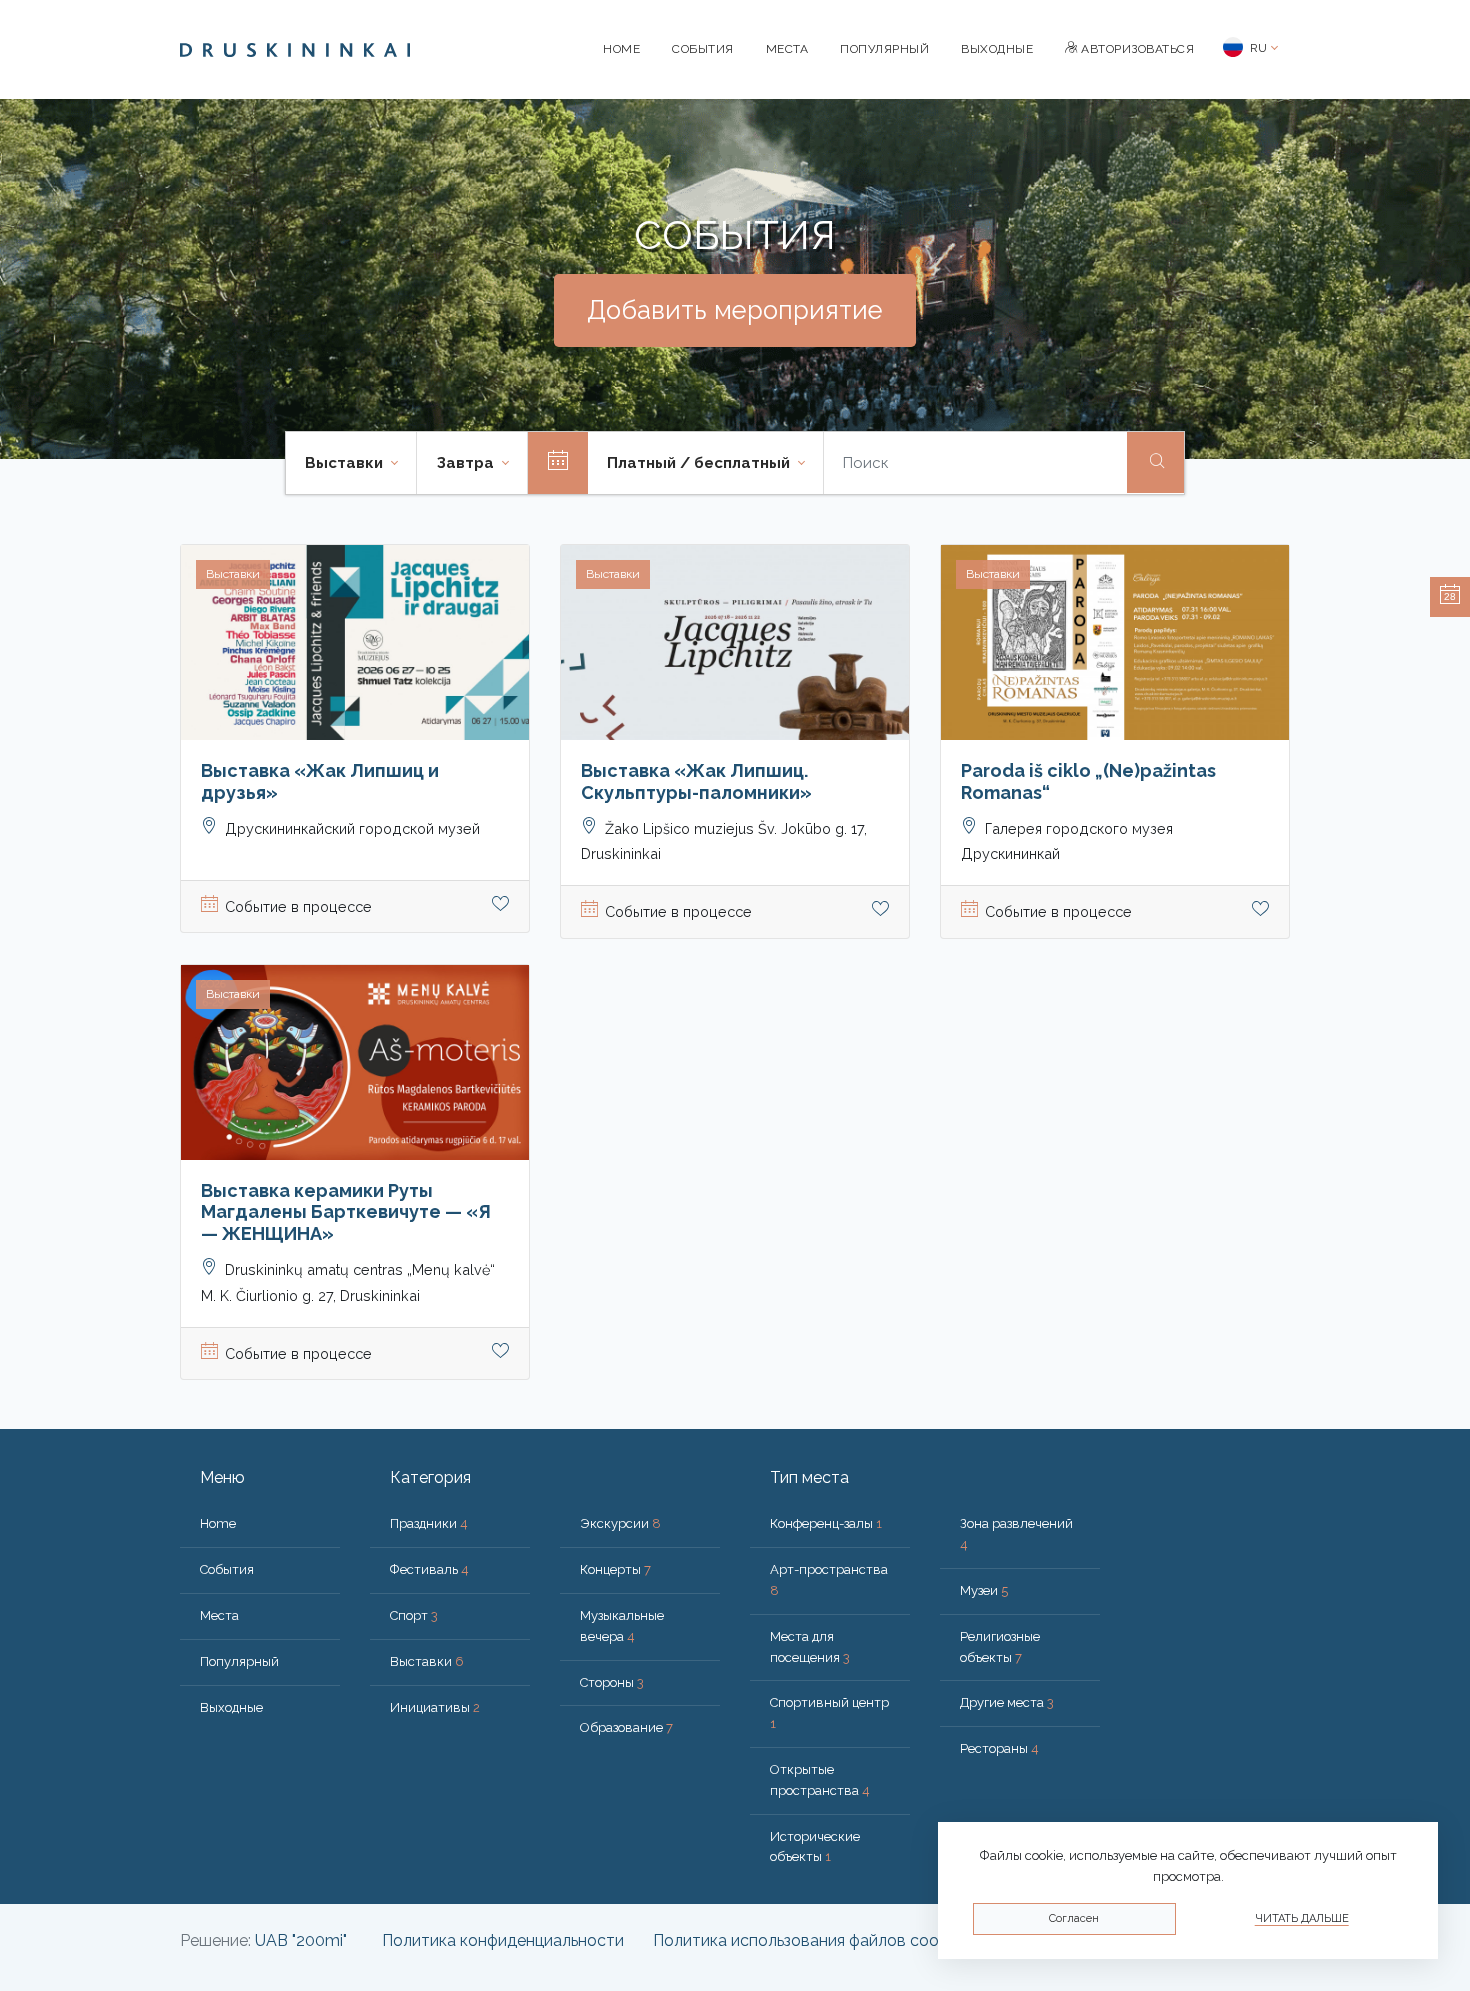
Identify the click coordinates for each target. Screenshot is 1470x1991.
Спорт (414, 1615)
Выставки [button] (346, 463)
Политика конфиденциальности (503, 1940)
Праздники (429, 1523)
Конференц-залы (826, 1523)
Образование (626, 1727)
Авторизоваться (1136, 49)
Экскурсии (620, 1523)
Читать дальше (1302, 1918)
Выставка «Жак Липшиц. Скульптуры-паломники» (696, 781)
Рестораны (999, 1748)
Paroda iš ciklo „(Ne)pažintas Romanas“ (1088, 781)
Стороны (612, 1682)
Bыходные (997, 49)
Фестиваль (429, 1569)
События (703, 49)
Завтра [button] (467, 463)
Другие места (1007, 1702)
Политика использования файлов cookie (806, 1940)
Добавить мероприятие (735, 310)
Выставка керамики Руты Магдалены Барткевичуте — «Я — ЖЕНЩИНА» (346, 1212)
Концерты (615, 1569)
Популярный (884, 49)
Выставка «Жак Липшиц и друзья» (320, 781)
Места (787, 49)
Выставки (427, 1661)
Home (621, 49)
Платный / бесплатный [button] (700, 463)
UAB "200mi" (301, 1940)
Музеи (984, 1590)
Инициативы (435, 1707)
